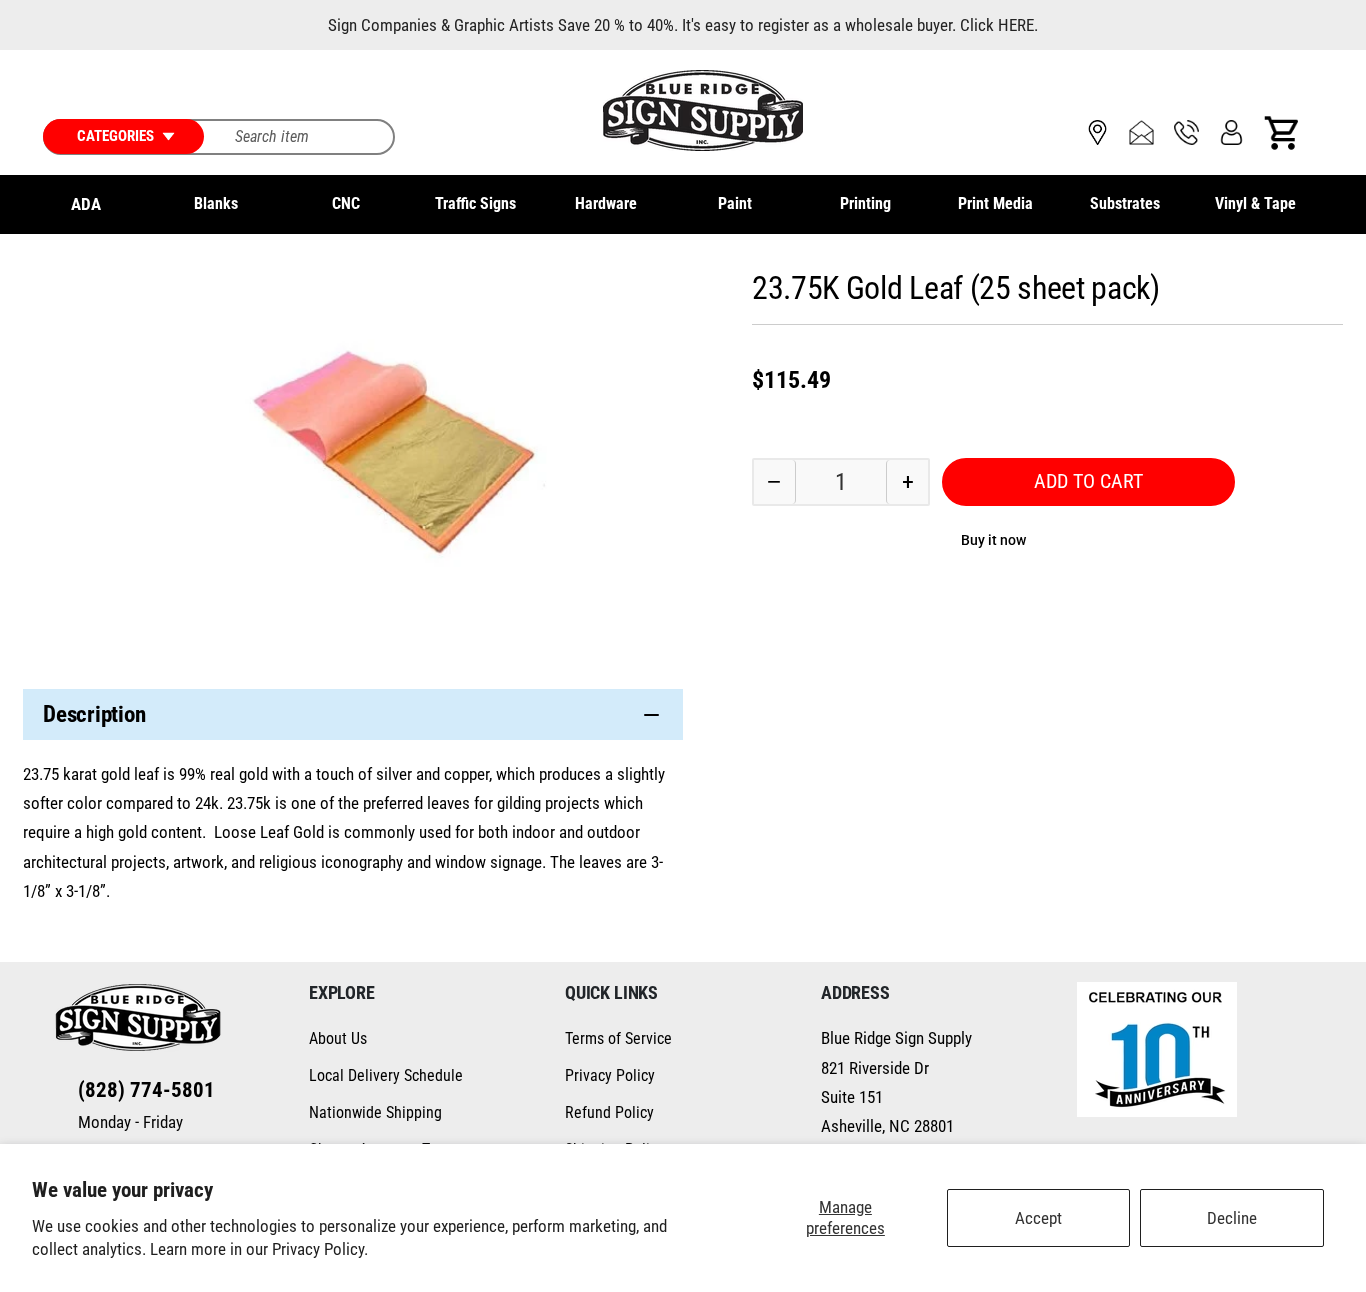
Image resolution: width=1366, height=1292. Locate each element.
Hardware (606, 203)
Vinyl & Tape (1255, 203)
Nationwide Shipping (375, 1112)
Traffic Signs (475, 203)
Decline (1232, 1218)
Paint (735, 203)
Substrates (1125, 203)
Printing (865, 203)
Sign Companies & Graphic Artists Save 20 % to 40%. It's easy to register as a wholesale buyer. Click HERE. (683, 25)
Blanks (216, 203)
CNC (346, 203)
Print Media (995, 203)
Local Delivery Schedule (386, 1075)
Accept (1038, 1218)
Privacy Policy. (320, 1249)
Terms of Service (618, 1038)
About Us (338, 1038)
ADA (86, 204)
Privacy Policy (610, 1075)
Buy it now (993, 539)
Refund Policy (609, 1112)
